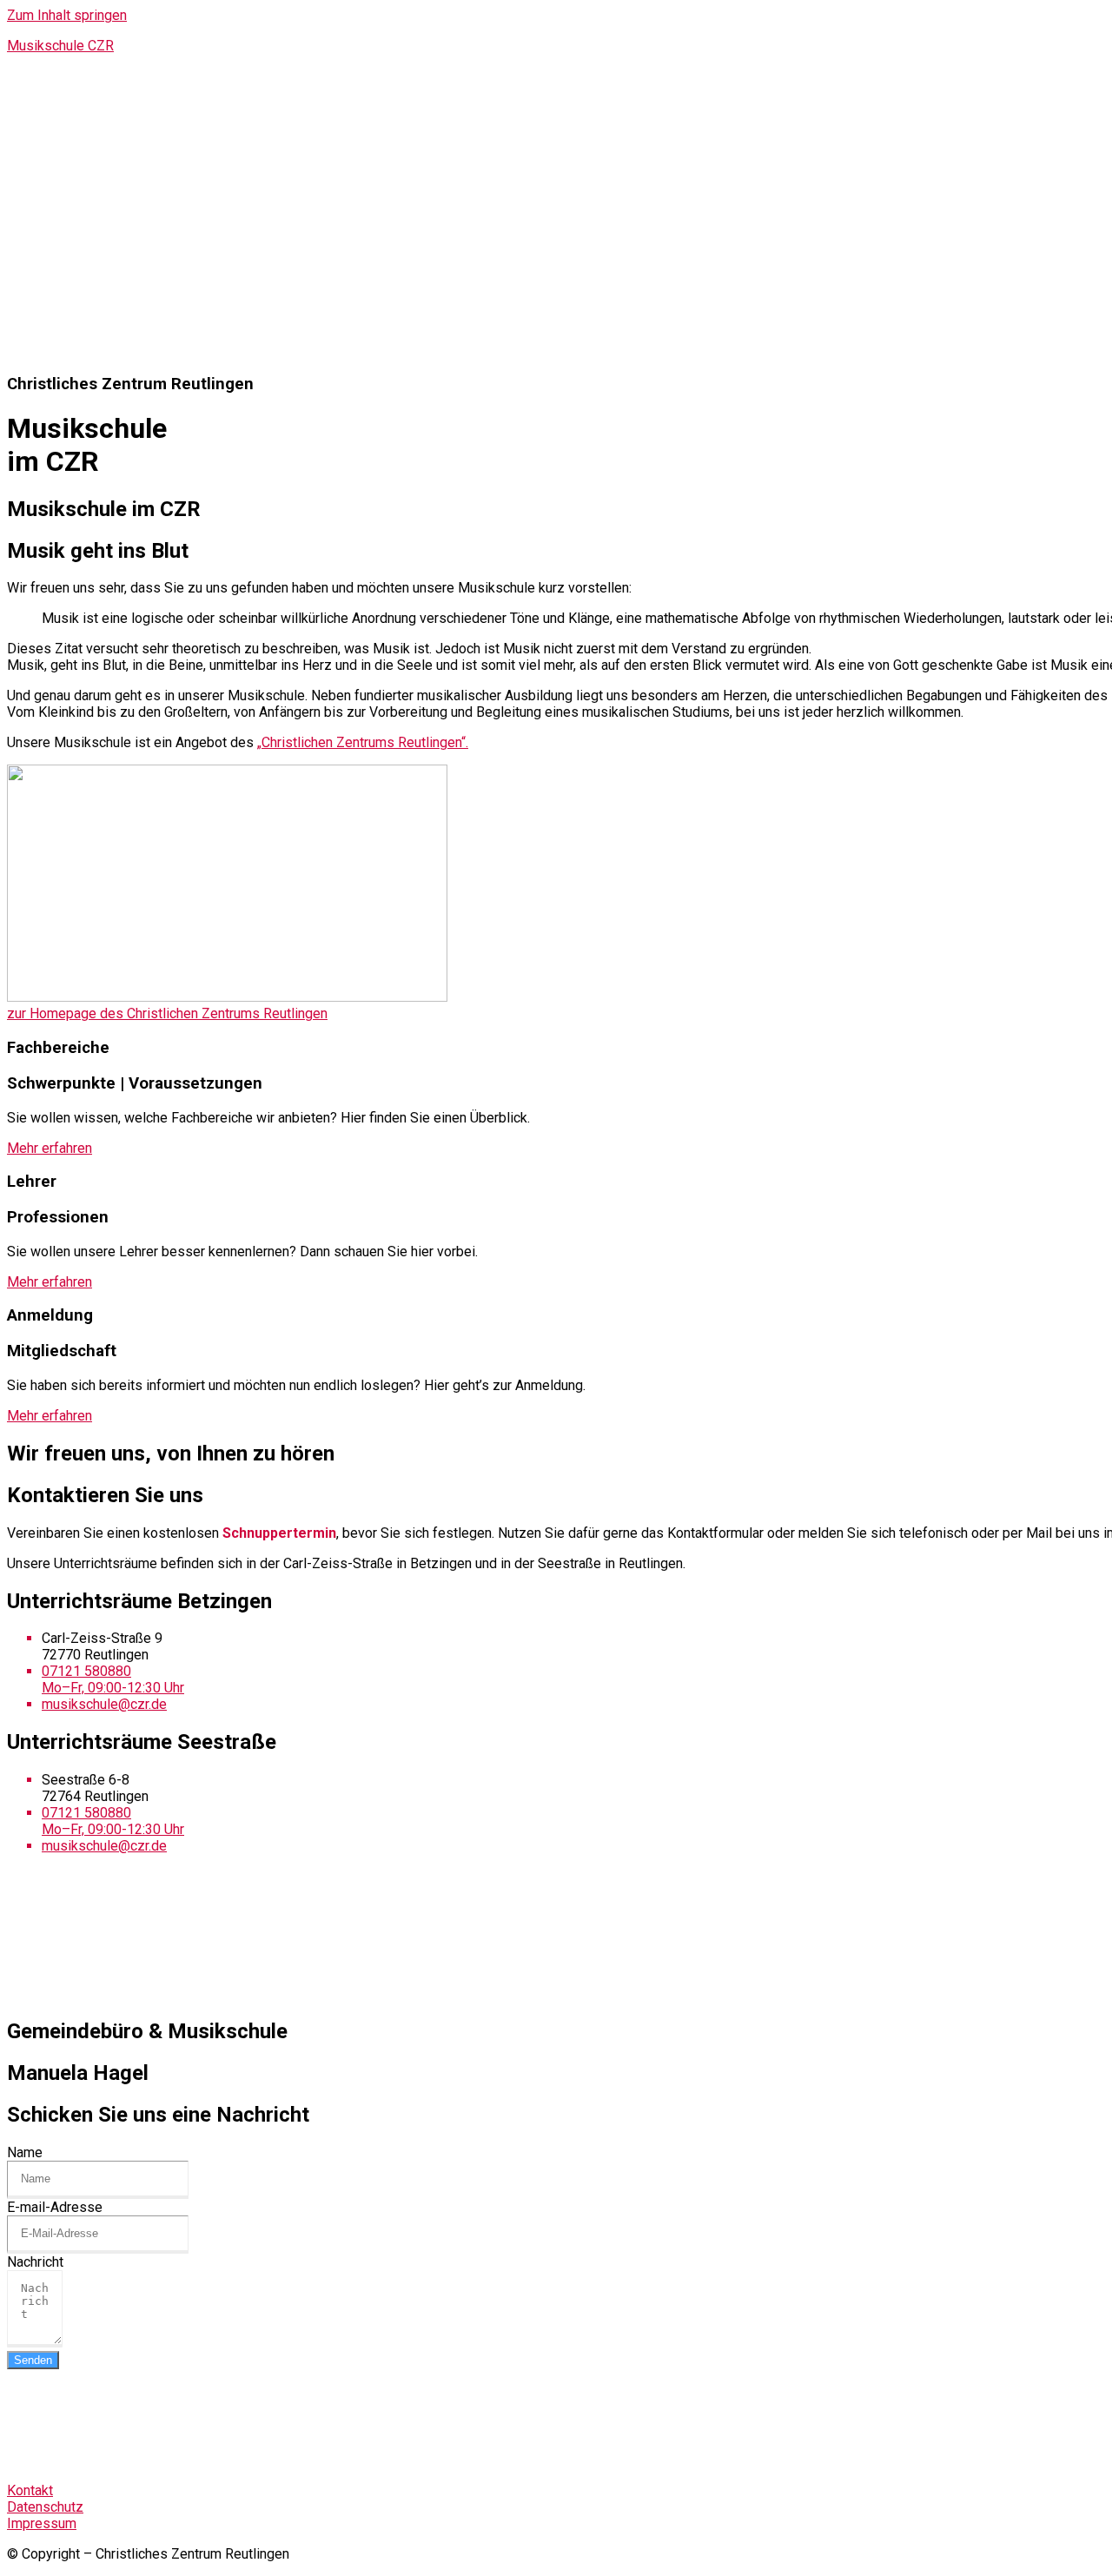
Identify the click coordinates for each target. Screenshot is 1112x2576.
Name (25, 2152)
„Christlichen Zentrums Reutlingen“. (363, 742)
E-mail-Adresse (55, 2207)
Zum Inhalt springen (67, 15)
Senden (33, 2360)
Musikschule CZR (60, 46)
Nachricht (35, 2262)
